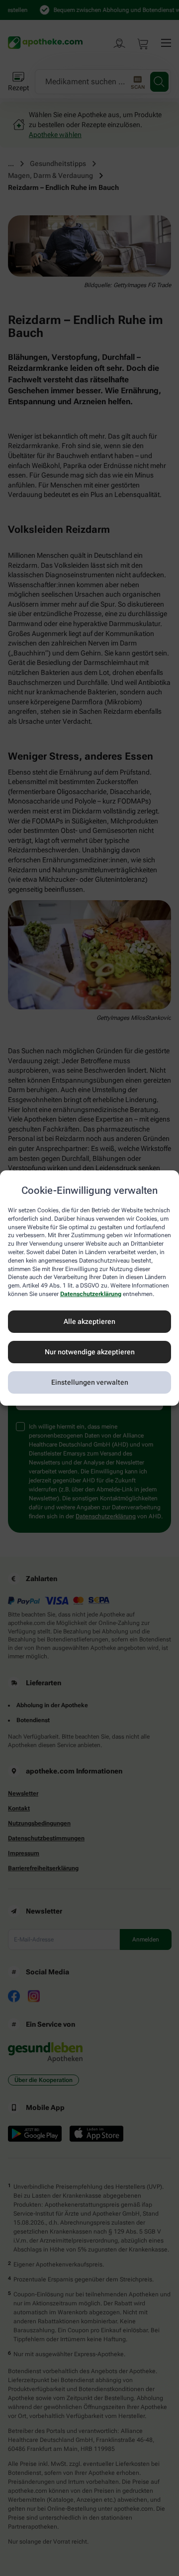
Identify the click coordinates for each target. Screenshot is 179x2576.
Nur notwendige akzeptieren (90, 1352)
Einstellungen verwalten (90, 1382)
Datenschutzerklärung (91, 1294)
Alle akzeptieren (89, 1321)
